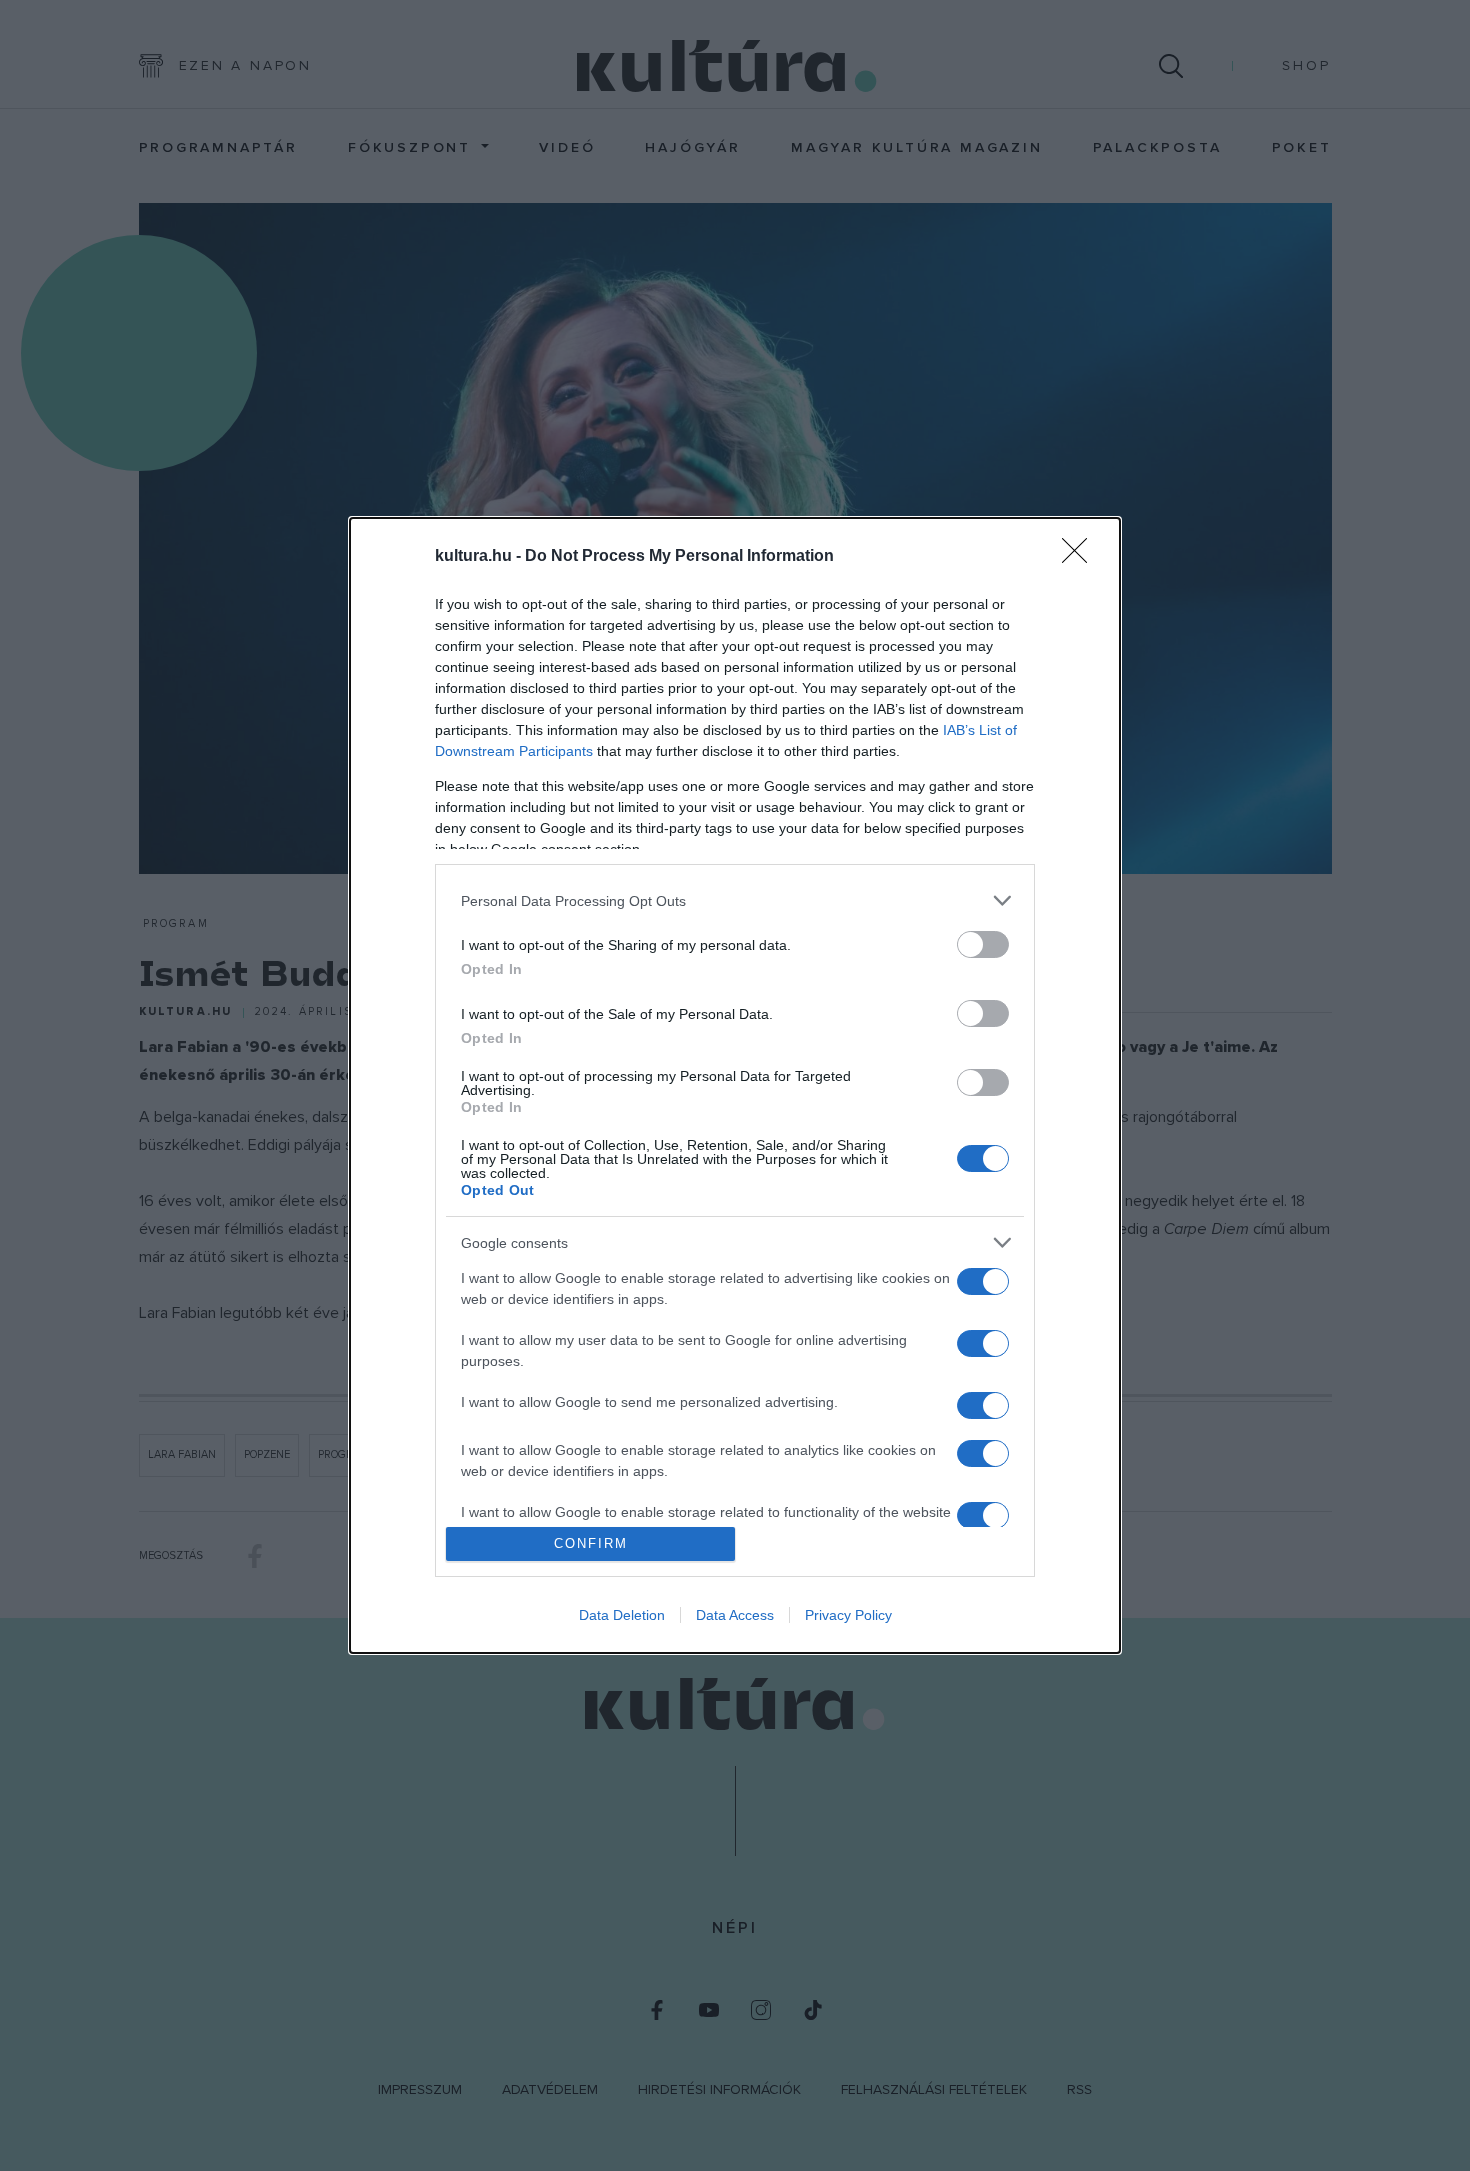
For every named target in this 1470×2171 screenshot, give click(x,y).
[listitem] (735, 900)
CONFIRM (591, 1543)
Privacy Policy (848, 1615)
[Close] (1081, 557)
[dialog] (735, 1085)
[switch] (983, 944)
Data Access (735, 1615)
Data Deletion (622, 1615)
